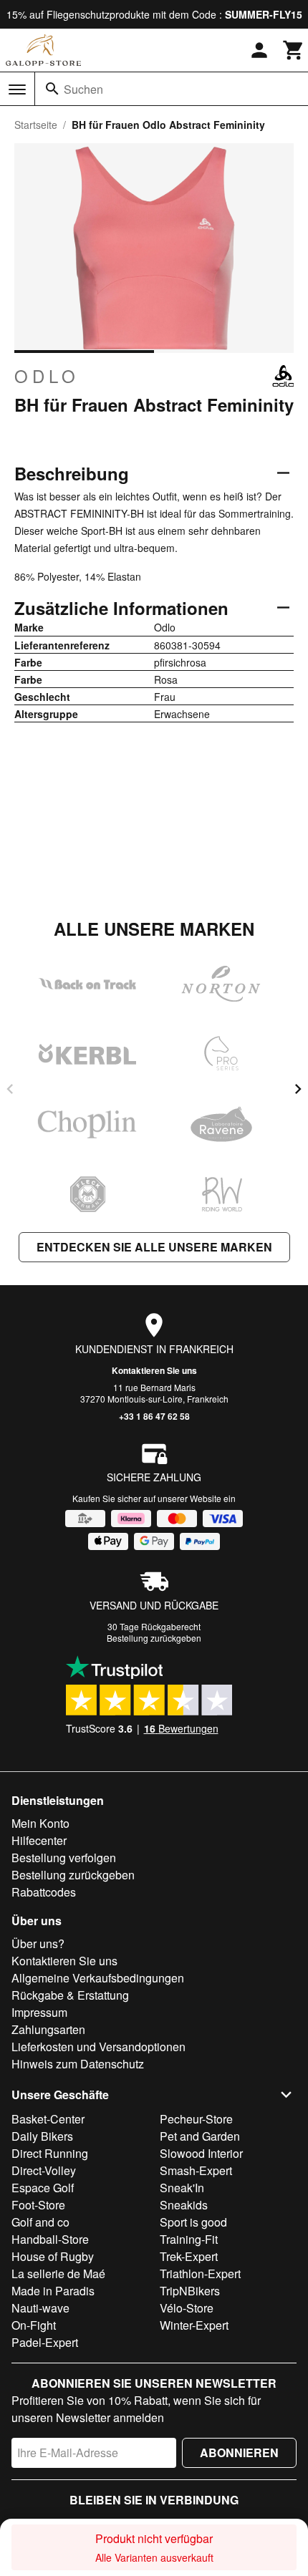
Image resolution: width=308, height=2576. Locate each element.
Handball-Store (50, 2239)
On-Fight (34, 2325)
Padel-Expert (45, 2342)
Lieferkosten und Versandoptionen (98, 2047)
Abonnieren (239, 2452)
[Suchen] (52, 89)
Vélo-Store (187, 2308)
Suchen (83, 89)
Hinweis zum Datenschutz (78, 2064)
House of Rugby (53, 2256)
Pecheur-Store (196, 2119)
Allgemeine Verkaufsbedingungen (98, 1978)
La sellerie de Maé (58, 2274)
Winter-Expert (194, 2325)
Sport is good (193, 2222)
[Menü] (17, 89)
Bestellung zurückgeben (154, 1638)
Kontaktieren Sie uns (154, 1370)
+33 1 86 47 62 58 (154, 1416)
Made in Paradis (53, 2291)
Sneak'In (182, 2188)
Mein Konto (40, 1823)
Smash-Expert (196, 2170)
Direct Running (50, 2153)
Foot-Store (38, 2205)
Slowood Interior (201, 2153)
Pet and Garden (200, 2136)
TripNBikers (190, 2291)
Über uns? (38, 1943)
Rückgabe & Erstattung (70, 1995)
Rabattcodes (44, 1892)
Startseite (36, 125)
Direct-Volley (44, 2170)
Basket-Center (48, 2119)
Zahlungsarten (48, 2029)
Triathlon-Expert (200, 2274)
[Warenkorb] (294, 50)
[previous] (10, 1089)
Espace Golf (43, 2188)
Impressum (39, 2012)
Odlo (47, 376)
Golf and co (40, 2222)
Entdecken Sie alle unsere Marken (154, 1247)
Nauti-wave (40, 2308)
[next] (298, 1089)
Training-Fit (189, 2239)
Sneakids (184, 2205)
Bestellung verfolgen (64, 1858)
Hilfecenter (39, 1840)
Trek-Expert (189, 2256)
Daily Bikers (42, 2136)
